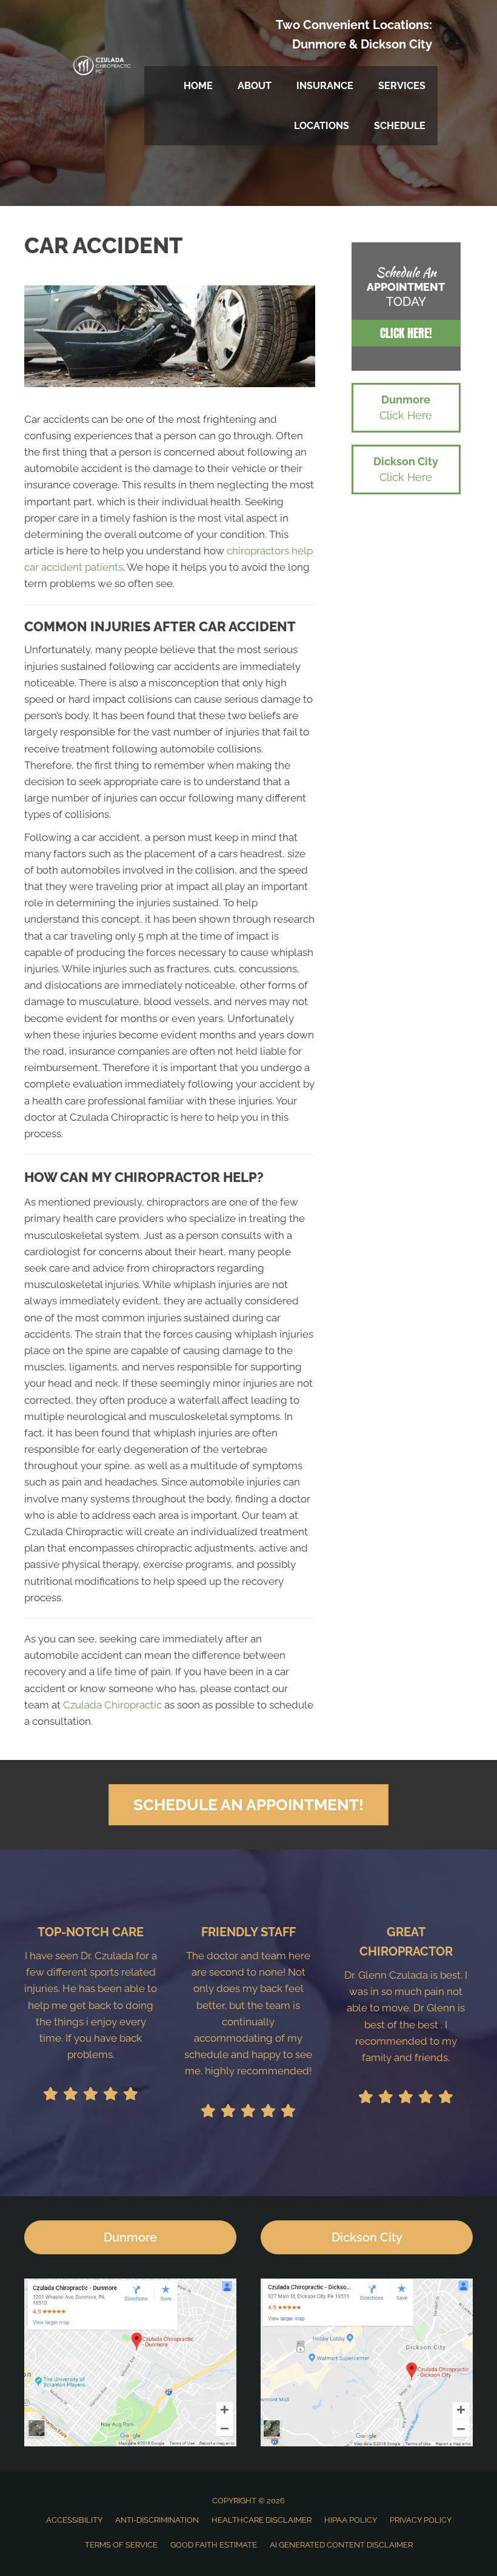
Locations (322, 126)
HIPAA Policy (351, 2520)
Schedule (400, 126)
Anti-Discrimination (157, 2520)
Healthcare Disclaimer (262, 2520)
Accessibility (74, 2520)
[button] (406, 333)
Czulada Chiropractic (112, 1705)
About (255, 86)
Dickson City (396, 44)
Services (402, 86)
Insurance (325, 86)
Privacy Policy (421, 2520)
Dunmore (319, 44)
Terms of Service (121, 2545)
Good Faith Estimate (214, 2545)
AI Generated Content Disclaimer (341, 2545)
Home (198, 86)
